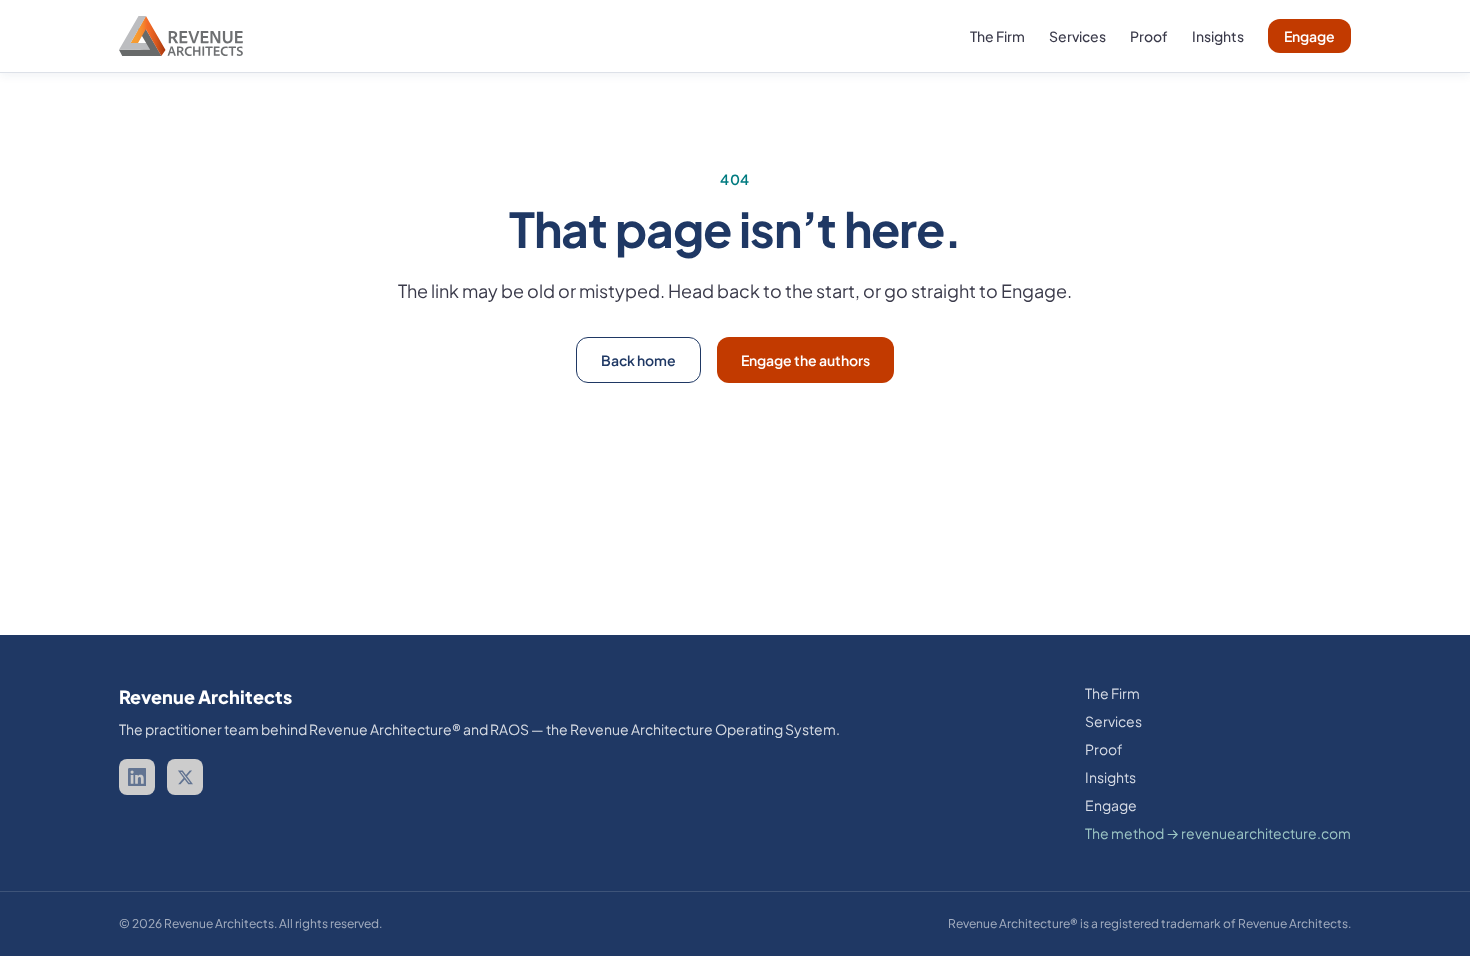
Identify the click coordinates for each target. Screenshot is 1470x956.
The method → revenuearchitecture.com (1218, 833)
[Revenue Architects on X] (185, 777)
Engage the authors (805, 360)
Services (1077, 36)
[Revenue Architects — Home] (181, 36)
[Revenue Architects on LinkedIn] (137, 777)
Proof (1149, 36)
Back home (638, 360)
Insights (1218, 36)
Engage (1309, 36)
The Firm (997, 36)
